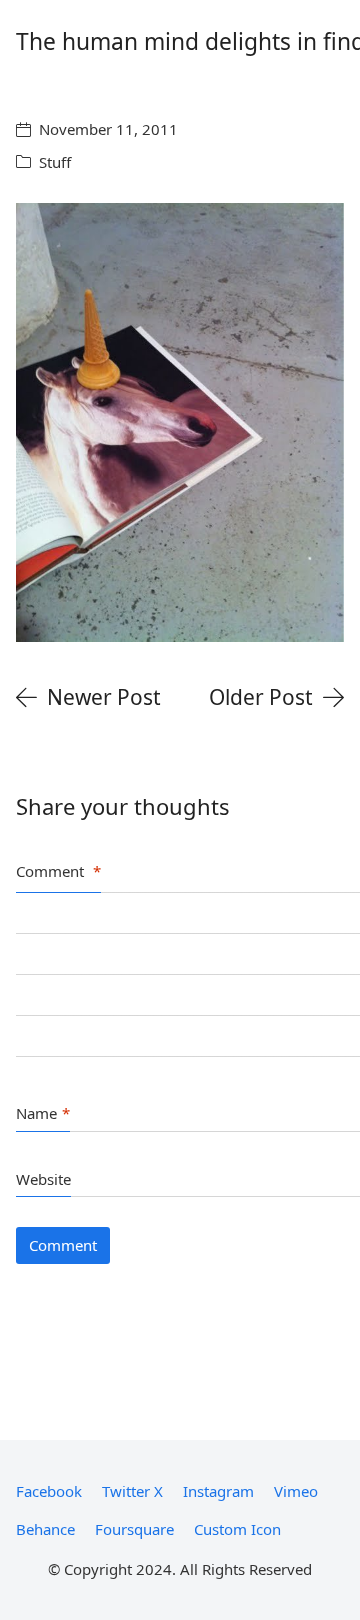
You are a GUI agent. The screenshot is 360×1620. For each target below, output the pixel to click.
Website (43, 1179)
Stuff (55, 162)
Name (43, 1113)
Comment (58, 871)
